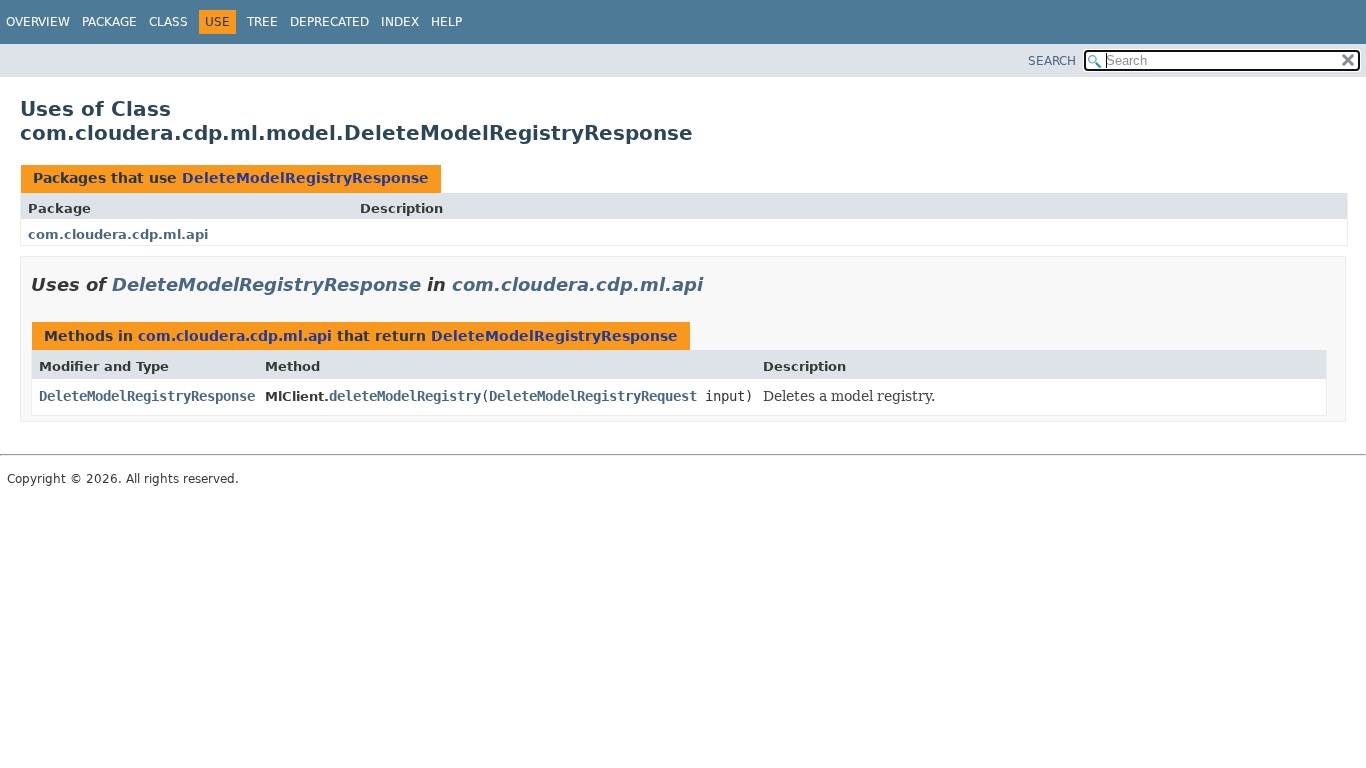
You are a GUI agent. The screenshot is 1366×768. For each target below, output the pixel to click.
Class (168, 22)
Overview (38, 22)
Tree (262, 22)
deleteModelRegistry (405, 396)
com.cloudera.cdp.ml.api (118, 234)
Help (446, 22)
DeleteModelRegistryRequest (593, 396)
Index (400, 22)
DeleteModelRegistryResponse (305, 178)
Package (109, 22)
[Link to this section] (717, 284)
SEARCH (1052, 61)
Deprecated (329, 22)
